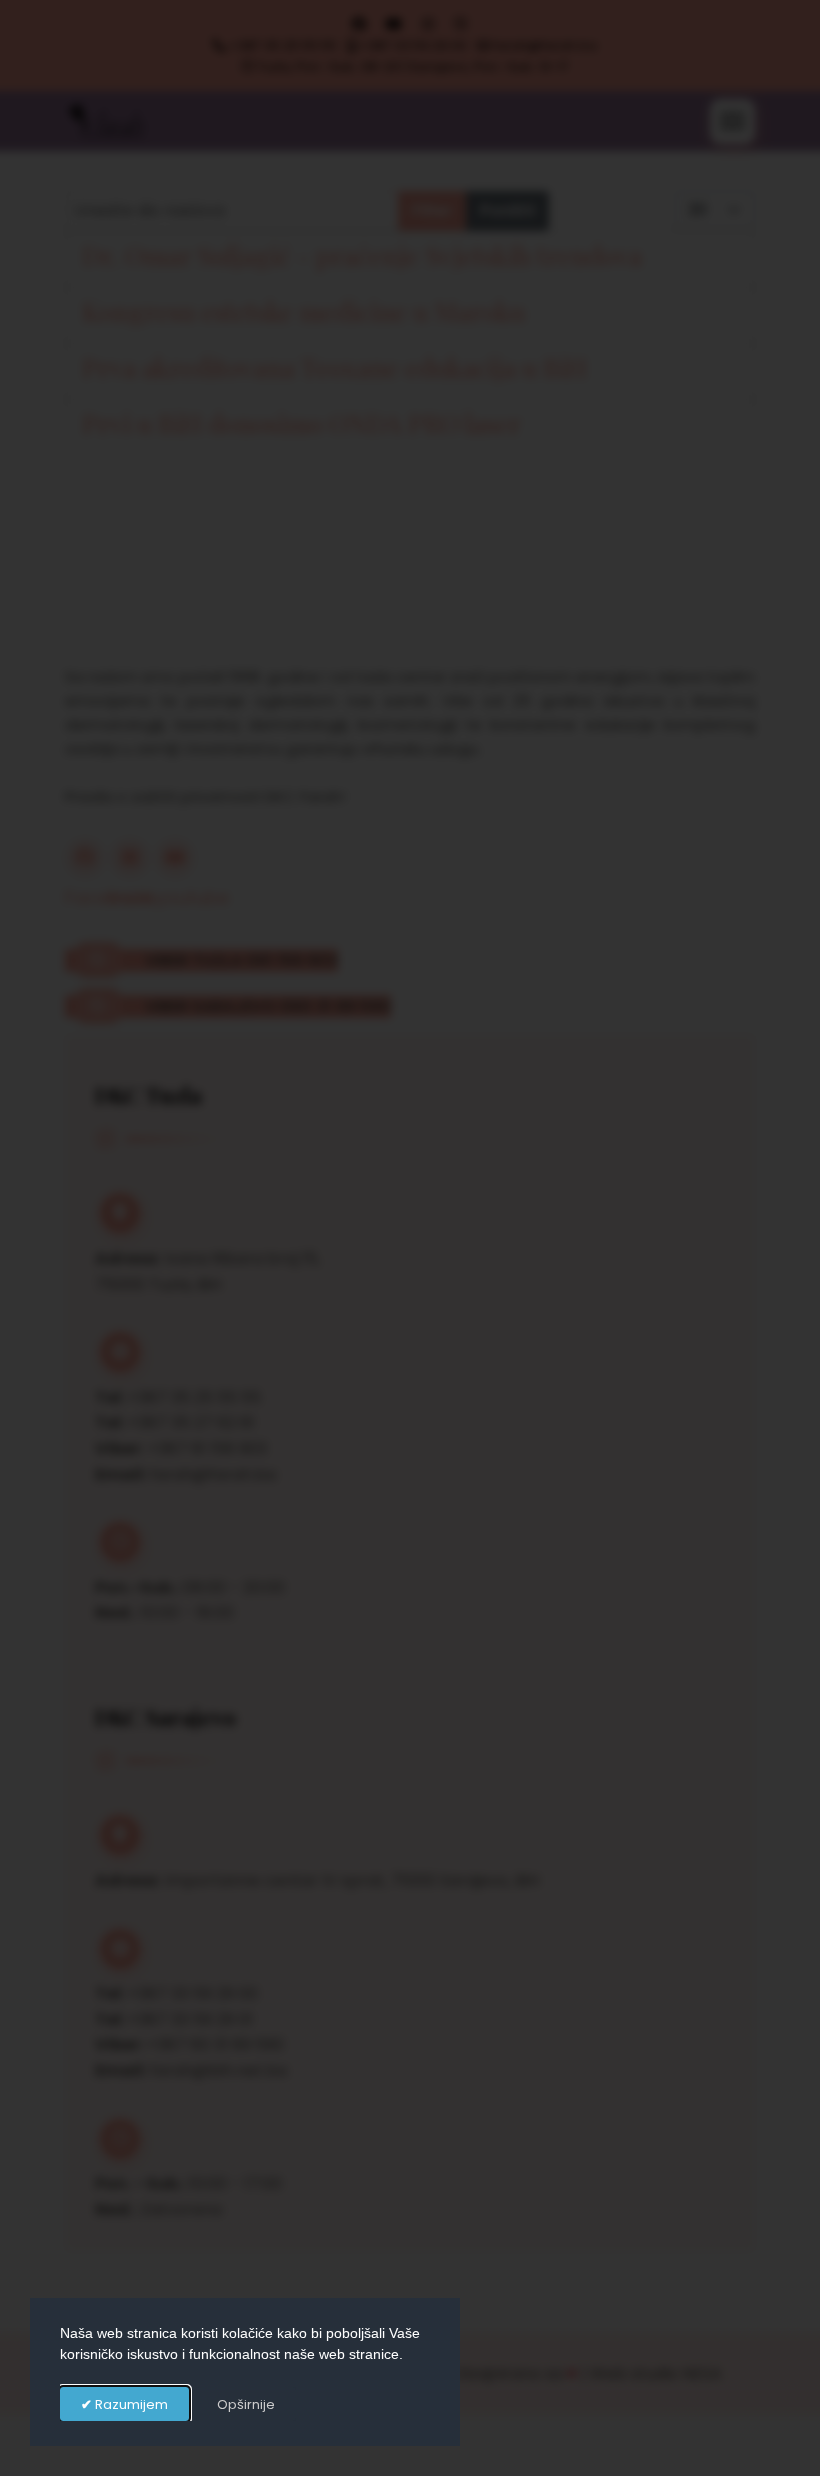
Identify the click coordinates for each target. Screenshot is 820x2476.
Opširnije (246, 2404)
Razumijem (130, 2404)
